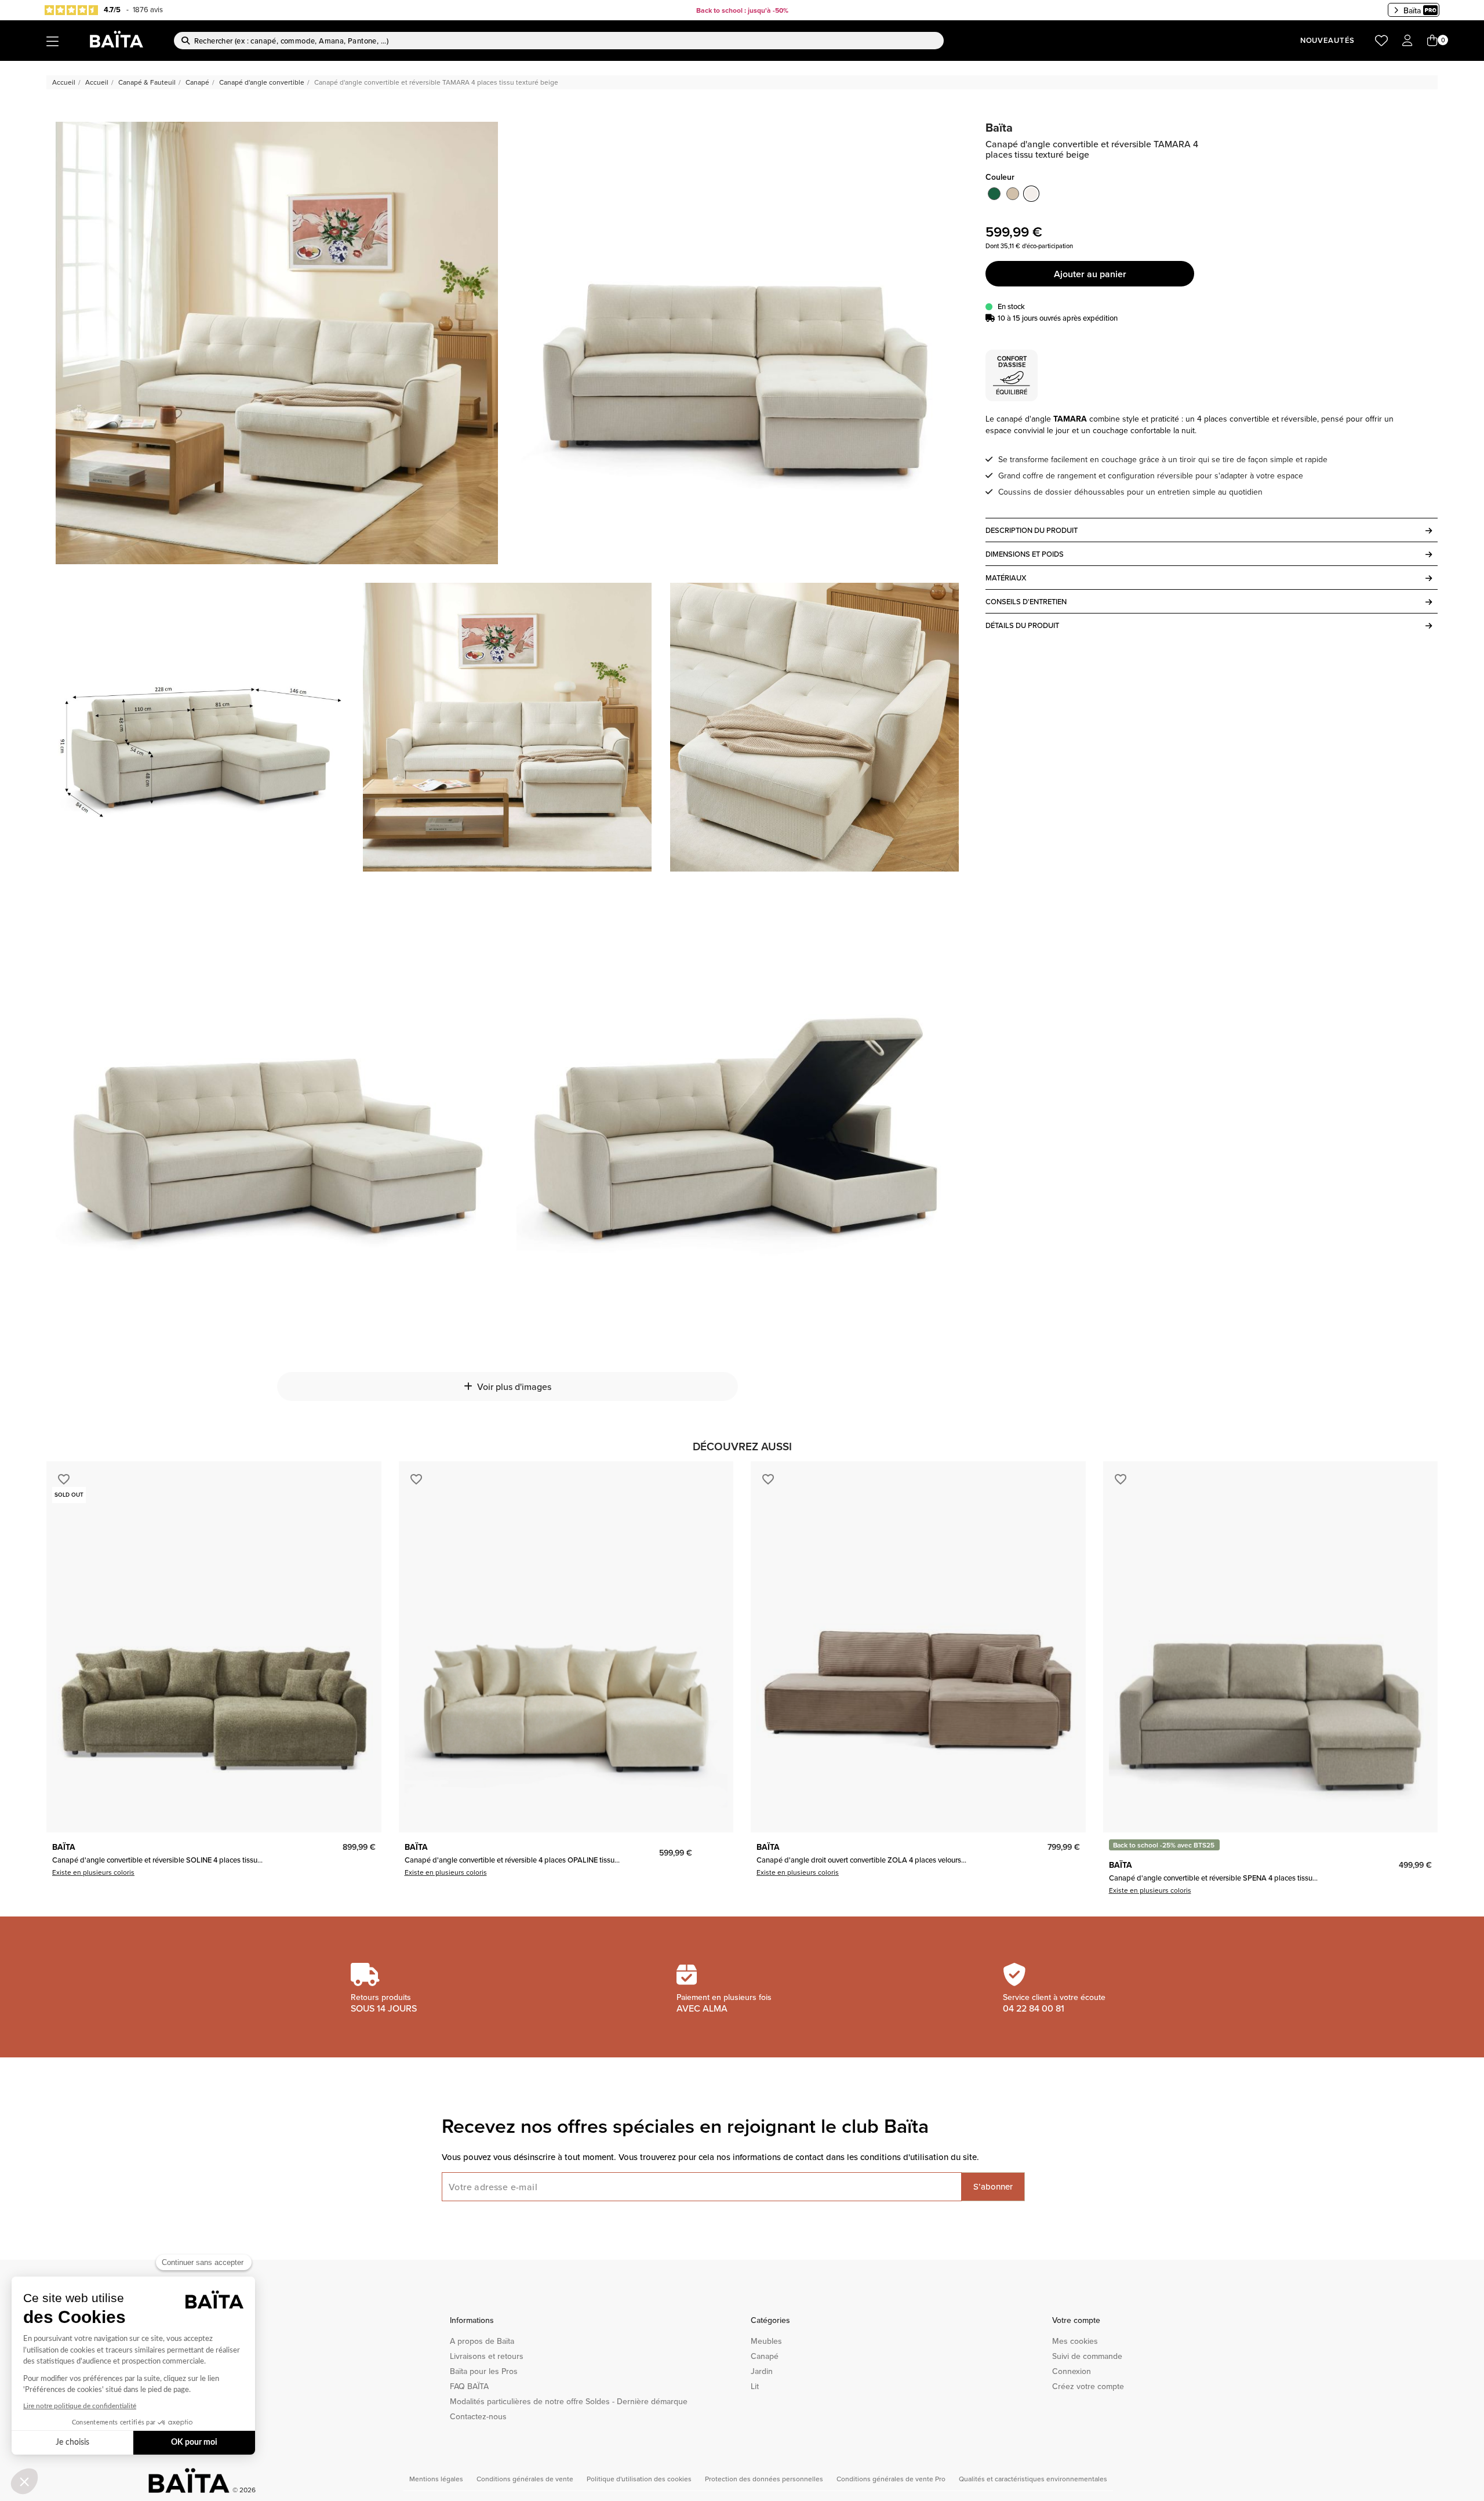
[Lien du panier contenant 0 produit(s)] (1432, 41)
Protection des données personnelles (765, 2479)
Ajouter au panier (1090, 274)
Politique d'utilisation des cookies (640, 2479)
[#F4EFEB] (1031, 194)
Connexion (1072, 2371)
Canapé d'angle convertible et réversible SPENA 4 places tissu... (1213, 1878)
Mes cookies (1075, 2341)
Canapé (765, 2356)
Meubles (766, 2341)
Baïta (1412, 10)
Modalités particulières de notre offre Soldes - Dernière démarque (569, 2401)
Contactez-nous (478, 2416)
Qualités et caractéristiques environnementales (1033, 2479)
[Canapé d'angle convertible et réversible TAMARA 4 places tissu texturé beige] (277, 343)
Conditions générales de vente (526, 2479)
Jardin (762, 2371)
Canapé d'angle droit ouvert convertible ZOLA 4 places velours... (861, 1860)
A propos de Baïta (482, 2341)
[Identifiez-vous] (1407, 41)
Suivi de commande (1087, 2356)
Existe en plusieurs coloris (93, 1872)
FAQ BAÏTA (469, 2386)
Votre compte (1076, 2320)
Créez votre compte (1088, 2386)
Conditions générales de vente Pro (892, 2479)
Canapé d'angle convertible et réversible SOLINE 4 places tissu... (157, 1860)
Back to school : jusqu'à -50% (742, 10)
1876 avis (148, 9)
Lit (755, 2386)
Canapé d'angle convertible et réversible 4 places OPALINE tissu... (512, 1860)
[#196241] (994, 194)
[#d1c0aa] (1013, 194)
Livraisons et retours (487, 2356)
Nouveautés (1327, 40)
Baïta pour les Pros (484, 2371)
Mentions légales (437, 2479)
